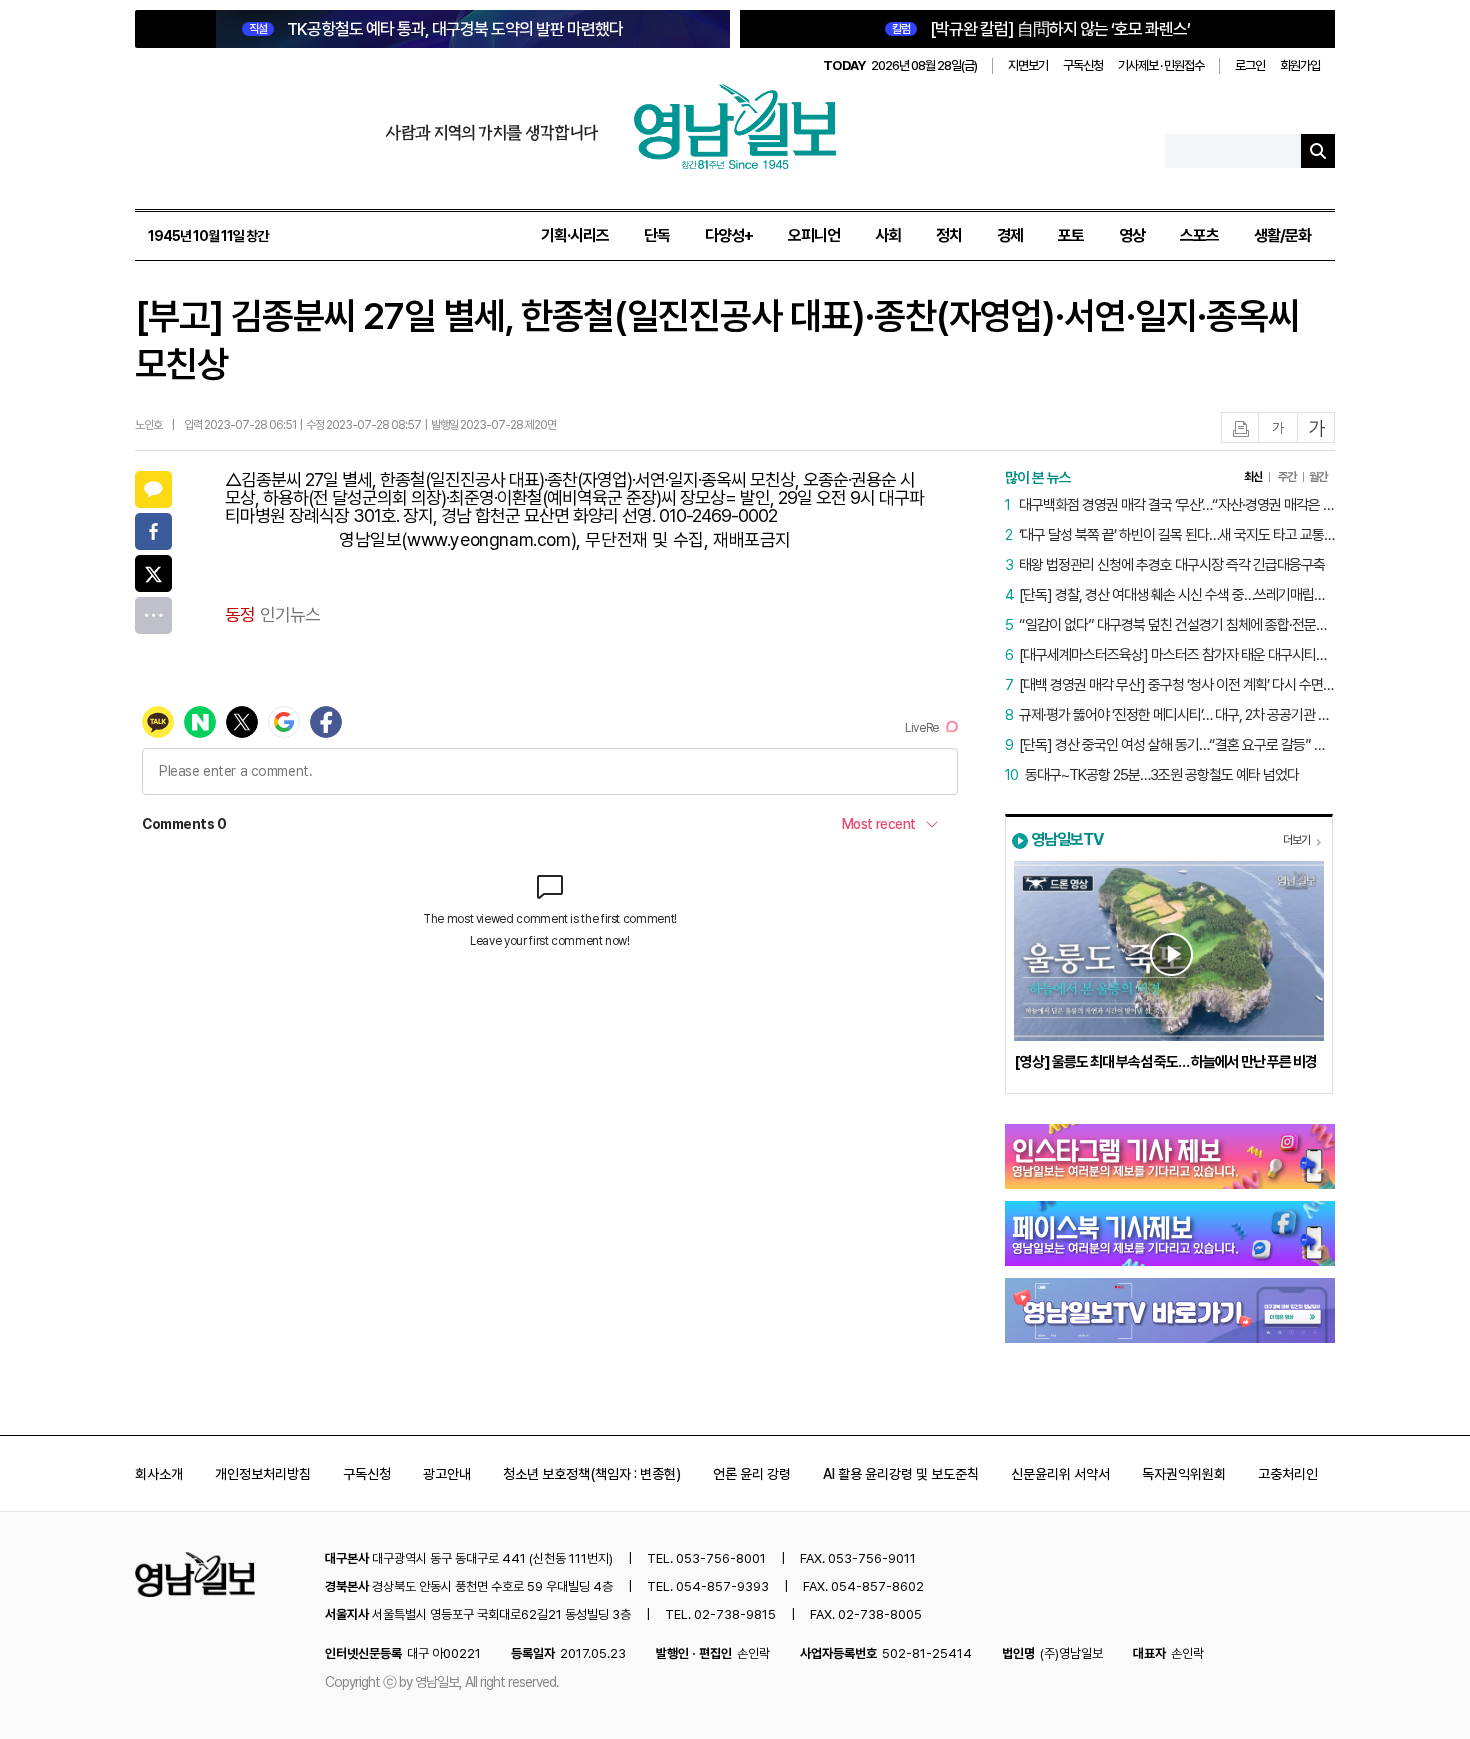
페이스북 (153, 531)
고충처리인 (1288, 1474)
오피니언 (814, 235)
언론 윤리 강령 (752, 1474)
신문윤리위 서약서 (1060, 1474)
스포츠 (1199, 235)
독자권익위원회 (1184, 1474)
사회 (888, 235)
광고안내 (447, 1474)
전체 (153, 615)
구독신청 (1083, 65)
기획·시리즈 (575, 235)
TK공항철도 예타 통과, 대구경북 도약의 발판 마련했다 (436, 29)
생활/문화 (1282, 235)
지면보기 (1028, 65)
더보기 (1296, 840)
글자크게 (1317, 428)
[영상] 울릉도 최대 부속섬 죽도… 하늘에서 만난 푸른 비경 (1165, 1062)
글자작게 (1278, 428)
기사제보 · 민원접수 (1161, 65)
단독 (657, 235)
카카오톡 (153, 489)
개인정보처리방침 (263, 1474)
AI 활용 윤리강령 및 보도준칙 (901, 1474)
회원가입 (1300, 65)
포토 (1071, 235)
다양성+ (729, 235)
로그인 (1250, 65)
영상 (1132, 235)
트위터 (153, 573)
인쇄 (1241, 428)
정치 (949, 235)
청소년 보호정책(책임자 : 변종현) (592, 1474)
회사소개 (159, 1474)
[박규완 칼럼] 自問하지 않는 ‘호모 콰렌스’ (1041, 29)
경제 (1010, 235)
